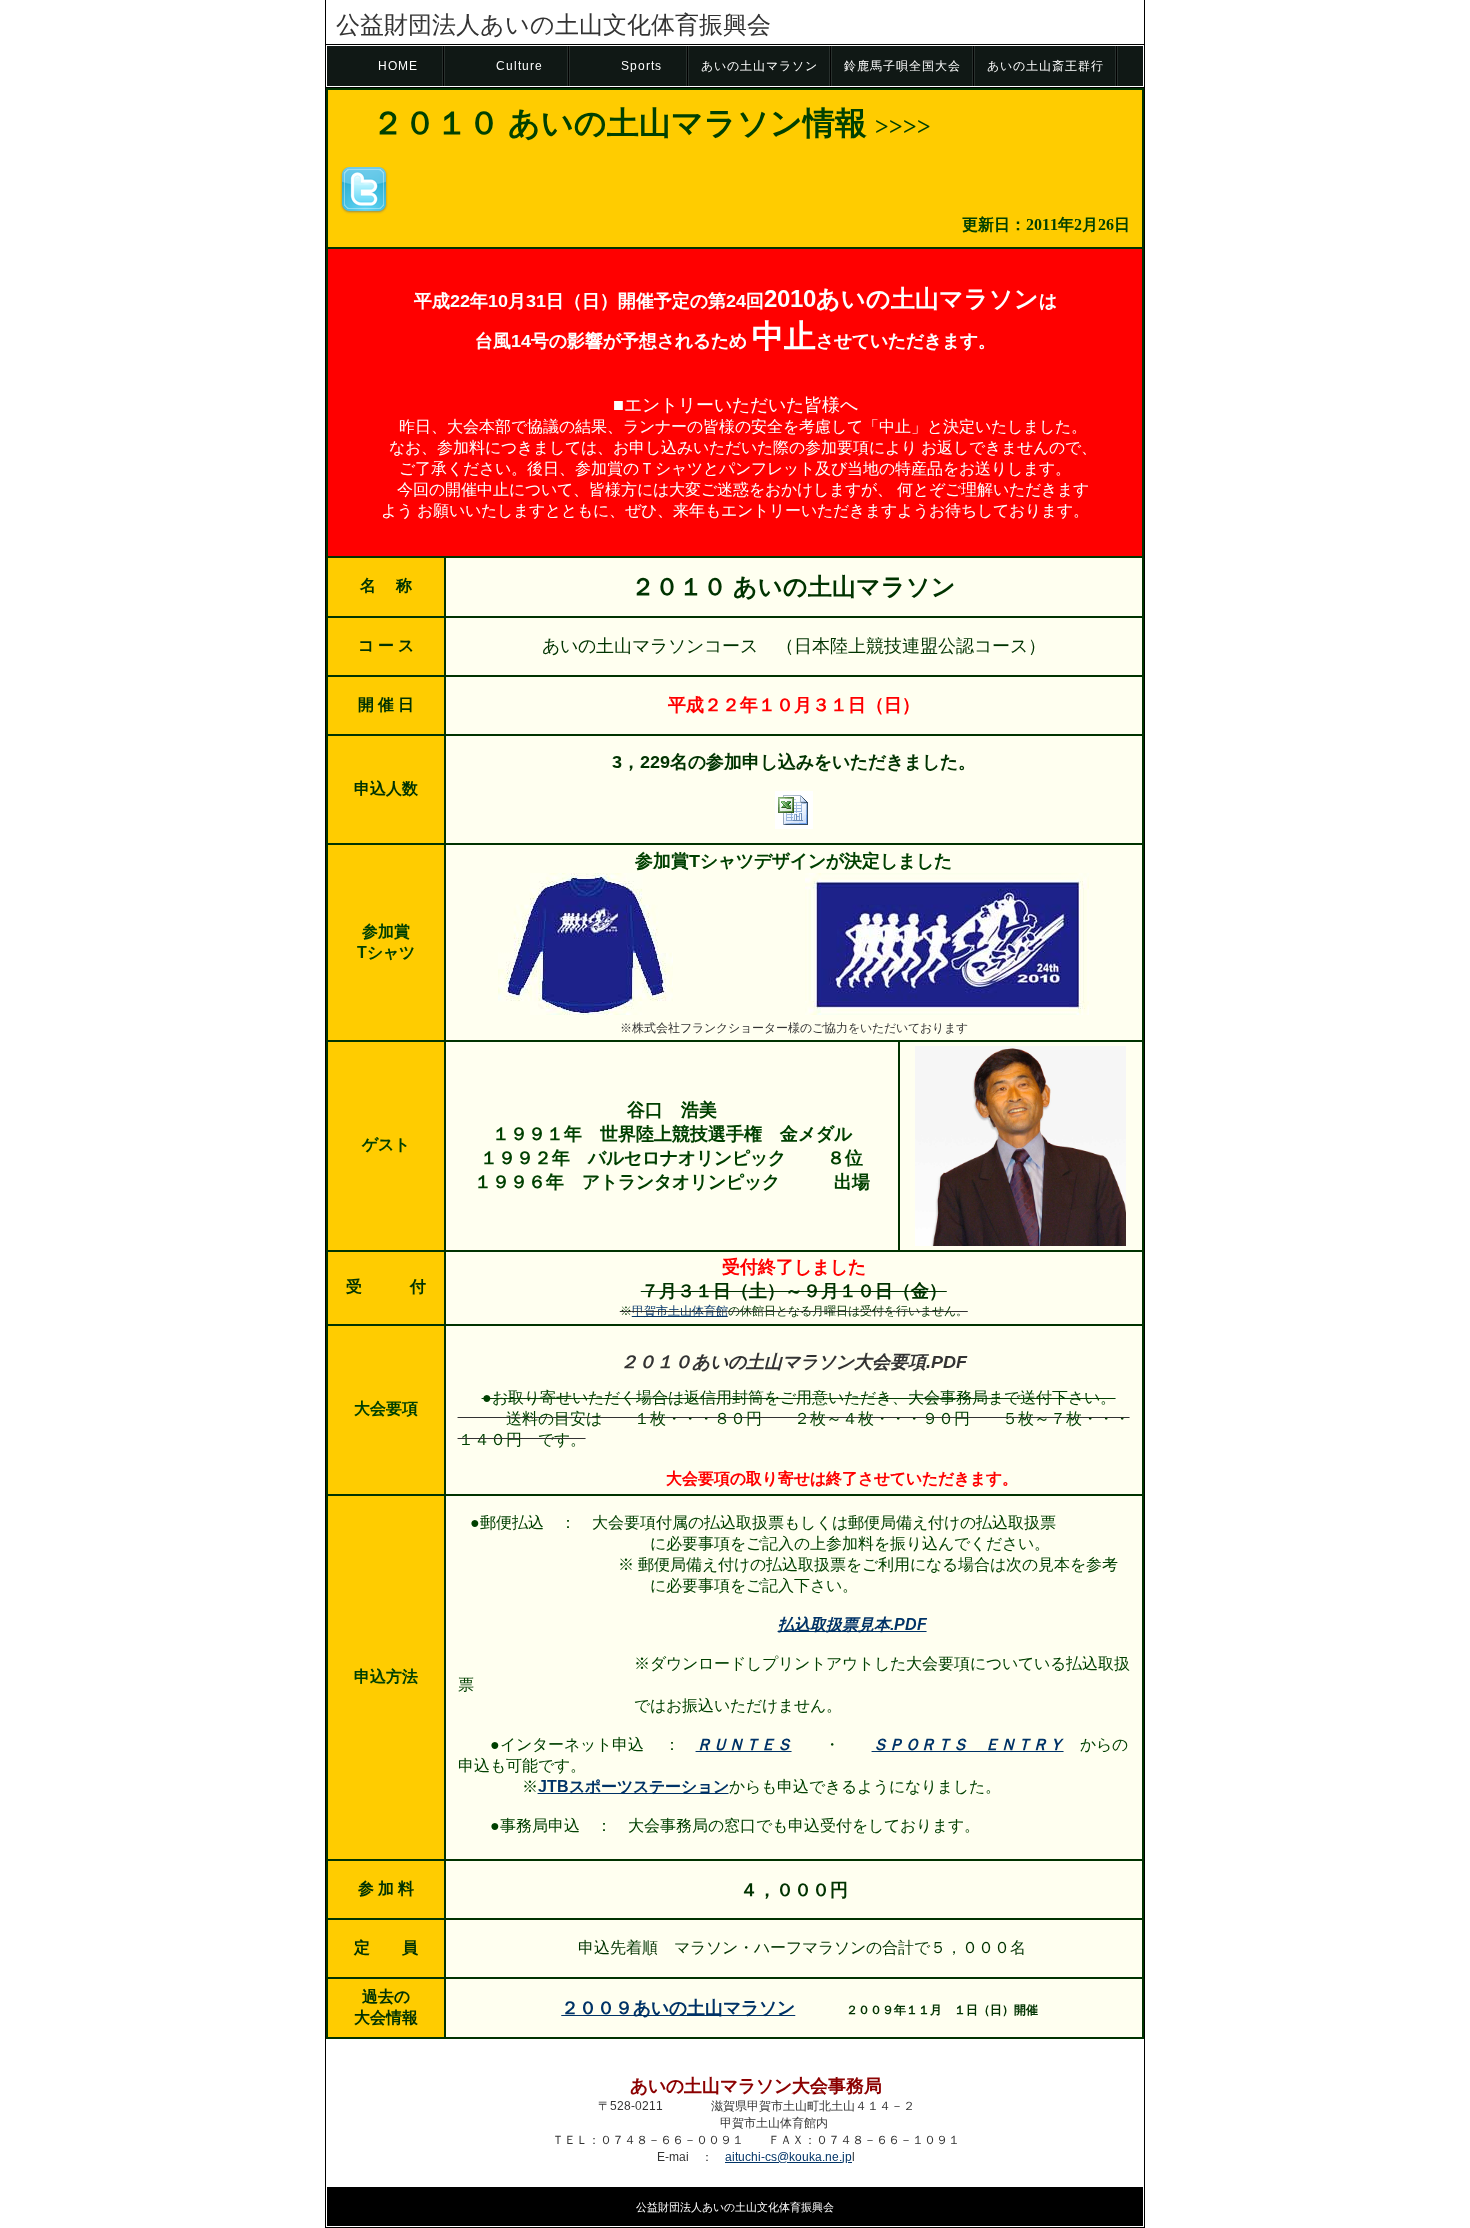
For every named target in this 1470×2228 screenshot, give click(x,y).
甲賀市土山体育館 (680, 1311)
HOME (398, 66)
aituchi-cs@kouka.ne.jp (788, 2157)
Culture (519, 66)
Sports (641, 66)
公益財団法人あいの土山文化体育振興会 (553, 24)
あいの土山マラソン (759, 66)
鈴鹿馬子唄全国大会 (902, 66)
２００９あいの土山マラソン (678, 2008)
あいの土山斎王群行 (1045, 66)
